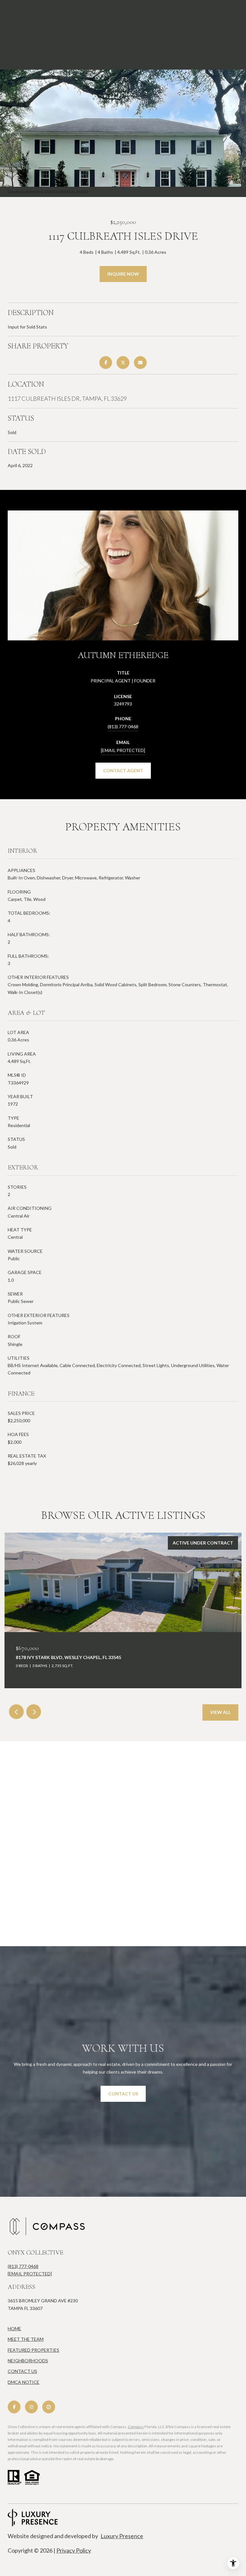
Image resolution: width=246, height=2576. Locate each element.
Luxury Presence (122, 2536)
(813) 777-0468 (123, 727)
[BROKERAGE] (49, 2407)
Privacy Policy (74, 2550)
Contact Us (22, 2371)
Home (14, 2328)
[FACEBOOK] (14, 2407)
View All (220, 1712)
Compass (136, 2427)
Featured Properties (33, 2350)
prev (16, 1712)
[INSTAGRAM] (31, 2407)
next (34, 1712)
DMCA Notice (24, 2382)
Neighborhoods (28, 2361)
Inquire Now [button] (123, 274)
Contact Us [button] (123, 2094)
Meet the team (26, 2339)
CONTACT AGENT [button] (123, 770)
